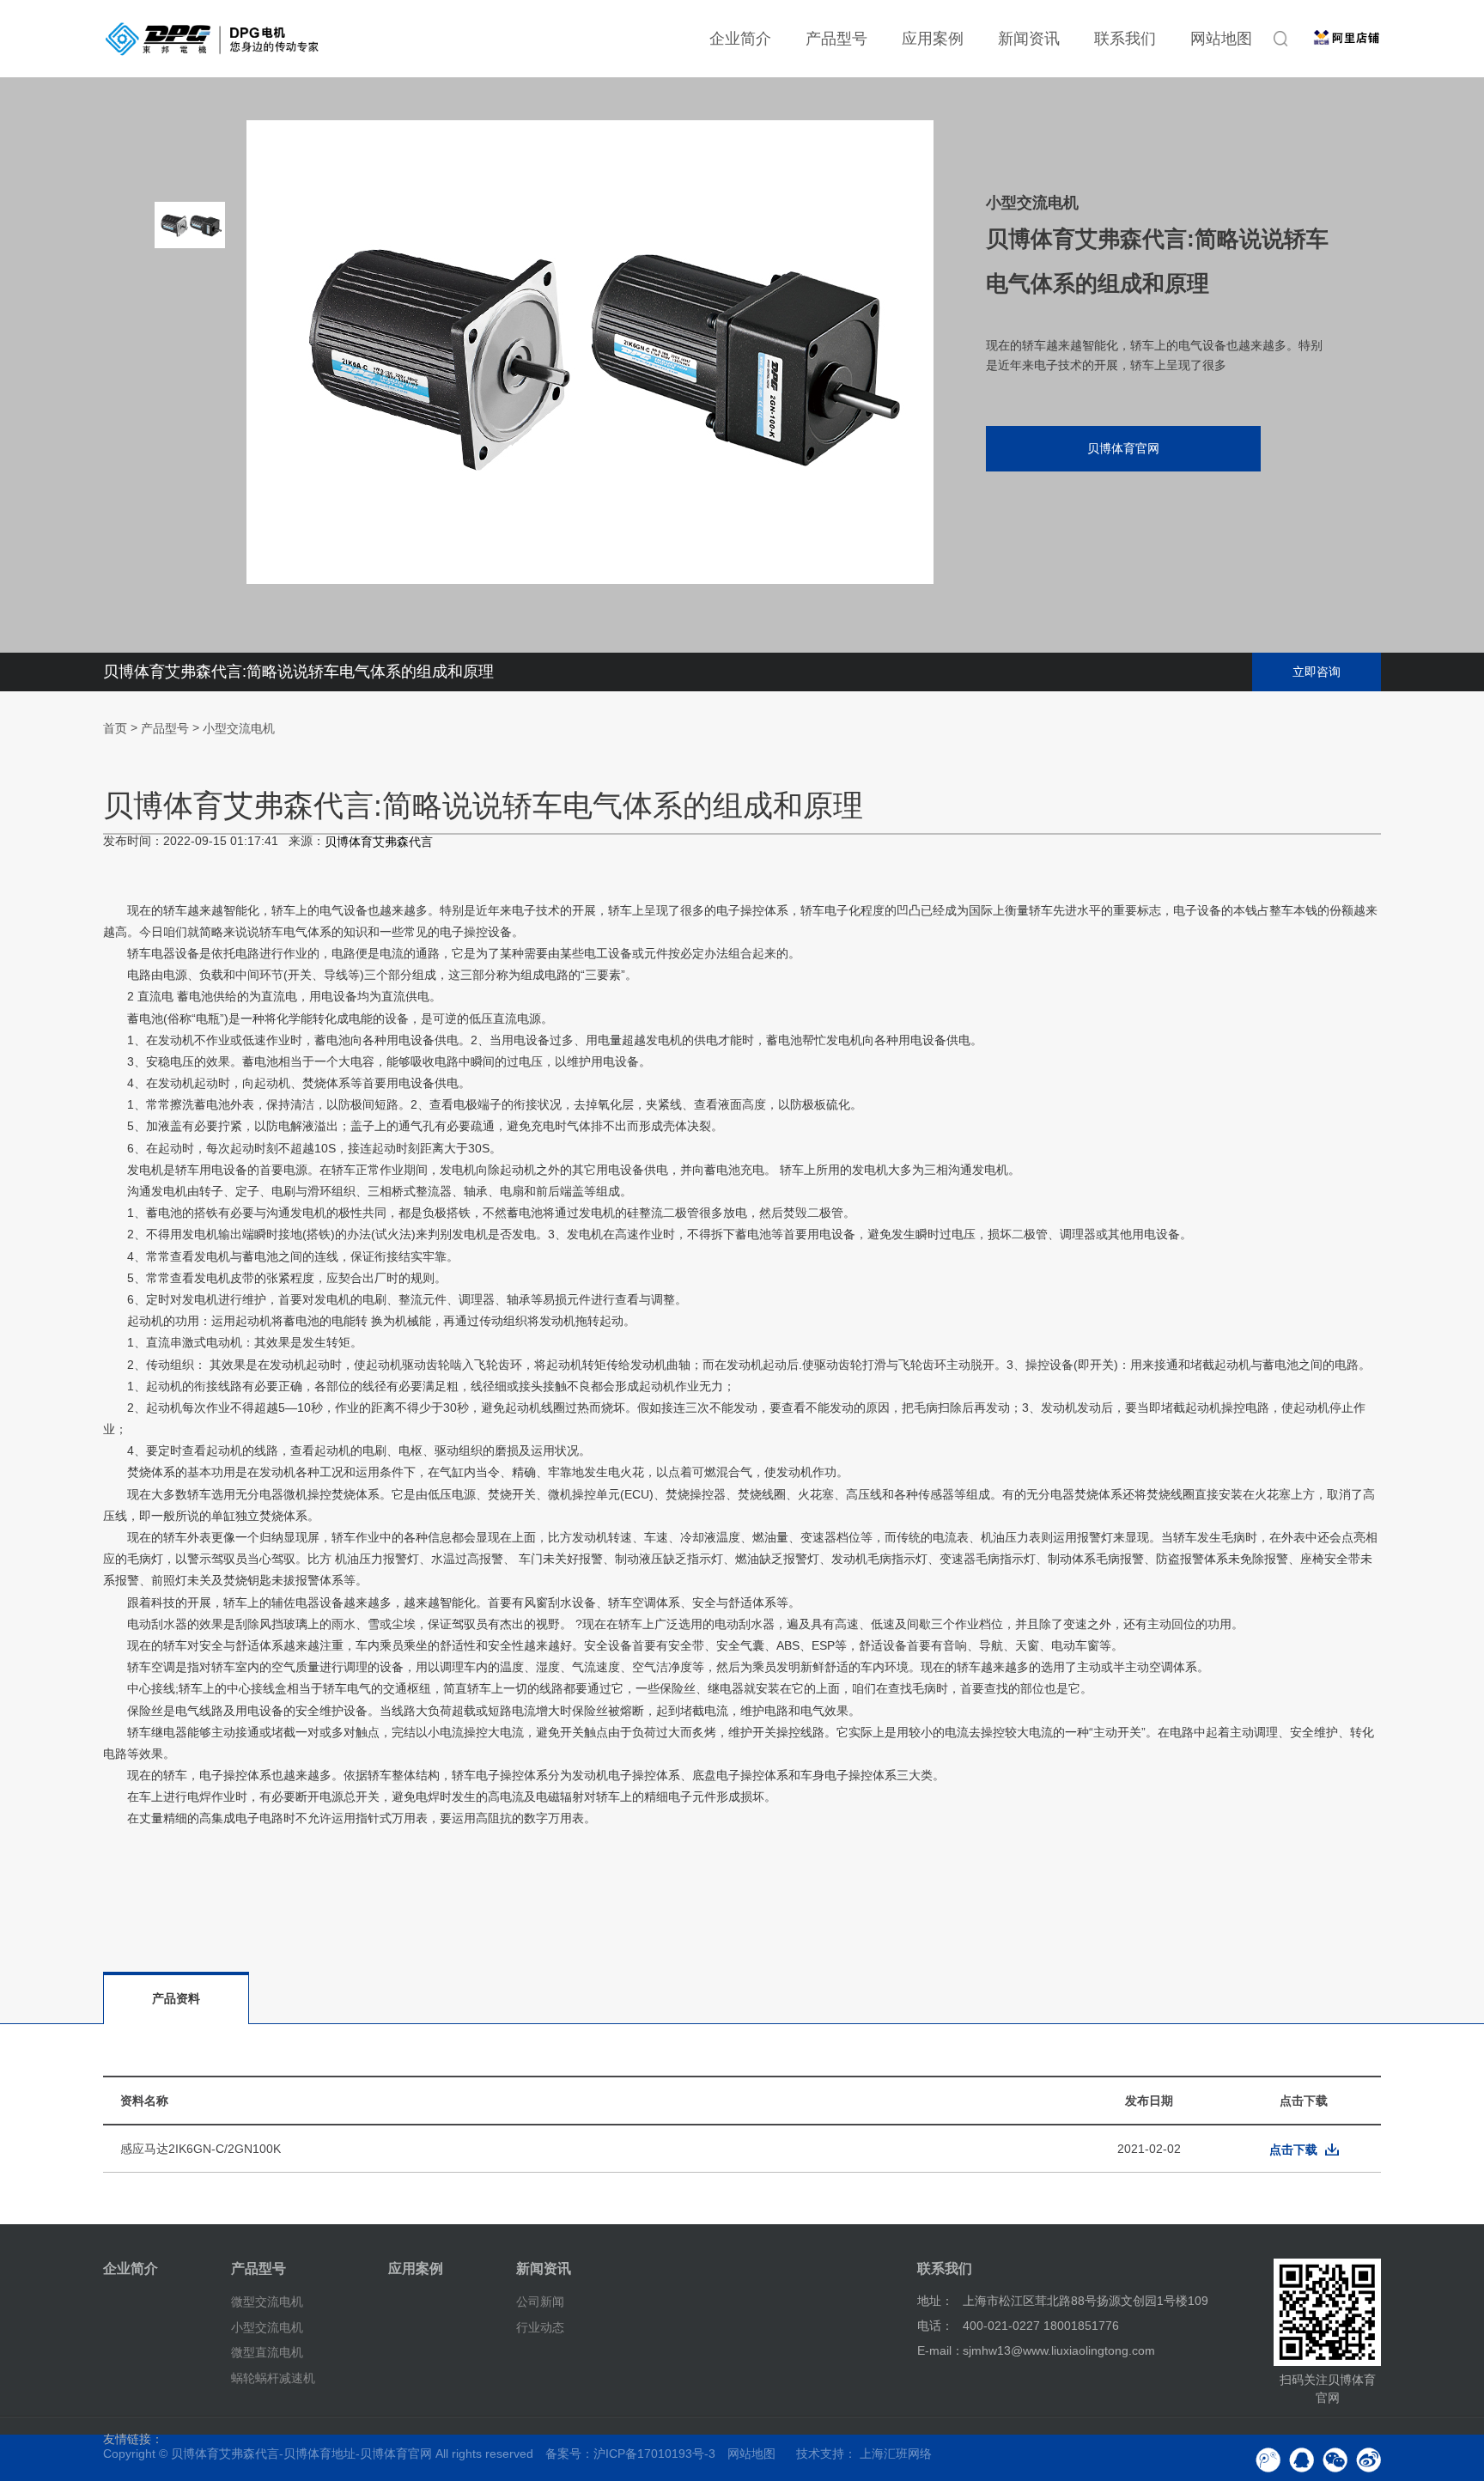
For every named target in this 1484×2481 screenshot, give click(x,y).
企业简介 (740, 39)
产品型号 (836, 39)
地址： (935, 2301)
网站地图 (1221, 39)
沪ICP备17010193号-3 (654, 2454)
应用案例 (933, 39)
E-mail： (940, 2350)
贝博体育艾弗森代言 (379, 842)
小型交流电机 (239, 728)
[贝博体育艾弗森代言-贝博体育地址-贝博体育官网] (212, 39)
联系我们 (1125, 39)
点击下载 (1293, 2150)
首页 (115, 728)
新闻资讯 (1029, 39)
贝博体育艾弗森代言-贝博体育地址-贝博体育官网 (301, 2454)
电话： (935, 2326)
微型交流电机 (267, 2302)
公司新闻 (540, 2302)
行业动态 (540, 2326)
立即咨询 (1317, 672)
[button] (190, 490)
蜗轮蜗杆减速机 (273, 2378)
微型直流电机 (267, 2352)
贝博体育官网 (1123, 448)
